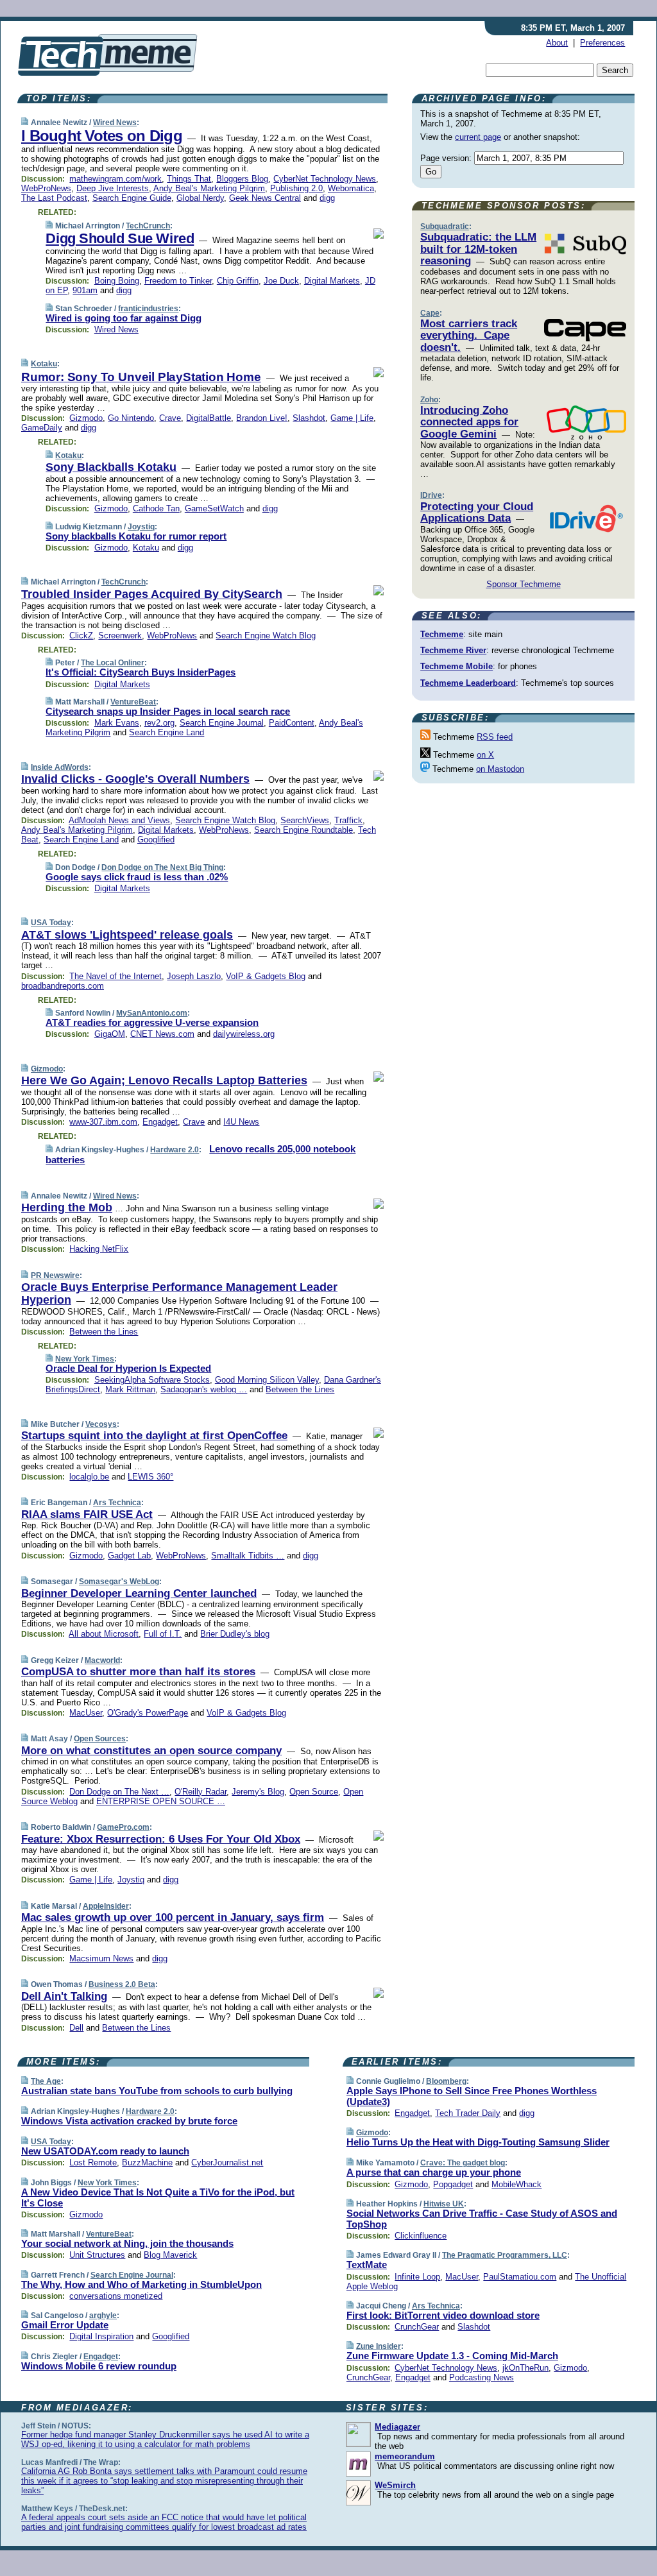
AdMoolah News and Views (119, 820)
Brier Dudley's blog (235, 1634)
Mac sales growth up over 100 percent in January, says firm (173, 1917)
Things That (189, 179)
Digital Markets (332, 281)
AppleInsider (106, 1906)
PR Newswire (55, 1275)
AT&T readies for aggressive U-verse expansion (152, 1022)
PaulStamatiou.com (520, 2277)
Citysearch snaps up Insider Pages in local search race (168, 711)
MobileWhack (516, 2184)
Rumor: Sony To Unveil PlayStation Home (141, 377)
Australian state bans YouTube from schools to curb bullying (157, 2091)
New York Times (85, 1359)
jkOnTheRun (525, 2368)
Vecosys (101, 1424)
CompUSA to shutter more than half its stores (138, 1672)
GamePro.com (123, 1827)
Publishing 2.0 (296, 188)
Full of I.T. (163, 1634)
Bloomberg (446, 2081)
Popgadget (453, 2184)
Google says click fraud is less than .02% (137, 877)
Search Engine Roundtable (303, 830)
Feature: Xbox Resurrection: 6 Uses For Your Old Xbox (161, 1839)
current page (478, 137)
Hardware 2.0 (175, 1150)
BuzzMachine (147, 2162)
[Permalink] (25, 122)
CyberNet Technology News (325, 179)
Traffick (348, 820)
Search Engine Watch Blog (266, 635)
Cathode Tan (156, 508)
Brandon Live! (262, 418)
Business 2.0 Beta (122, 1984)
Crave (170, 418)
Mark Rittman (130, 1389)
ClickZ (81, 635)
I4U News (241, 1122)
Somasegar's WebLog (119, 1582)
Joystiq (141, 527)
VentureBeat (133, 702)
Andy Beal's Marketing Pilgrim (209, 188)
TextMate (367, 2265)
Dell (76, 2028)
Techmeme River (453, 650)
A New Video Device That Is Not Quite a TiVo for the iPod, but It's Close (158, 2197)
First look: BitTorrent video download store (443, 2315)
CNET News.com (162, 1034)
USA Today (51, 923)
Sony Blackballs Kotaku (111, 467)
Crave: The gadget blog (463, 2163)
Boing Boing (117, 281)
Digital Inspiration (101, 2336)
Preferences (602, 43)
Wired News (115, 123)
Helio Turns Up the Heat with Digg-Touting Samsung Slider (478, 2142)
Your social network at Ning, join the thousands (127, 2243)
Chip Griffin (238, 281)
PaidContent (292, 723)
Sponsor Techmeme (524, 584)
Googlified (156, 840)
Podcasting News (482, 2377)
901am (85, 290)
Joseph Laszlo (194, 976)
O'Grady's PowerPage (148, 1713)
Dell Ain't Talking (64, 1996)
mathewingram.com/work (115, 179)
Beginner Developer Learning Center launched (139, 1593)
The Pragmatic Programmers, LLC (505, 2255)
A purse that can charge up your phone (434, 2172)
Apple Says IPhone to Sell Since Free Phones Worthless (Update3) (472, 2096)
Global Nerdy (200, 198)
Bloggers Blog (242, 179)
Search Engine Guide (132, 198)
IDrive (431, 495)
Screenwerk (120, 635)
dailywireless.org (244, 1034)
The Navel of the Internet (115, 976)
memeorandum (405, 2456)
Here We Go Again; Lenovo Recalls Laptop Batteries (164, 1080)
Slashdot (309, 418)
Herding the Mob (67, 1207)
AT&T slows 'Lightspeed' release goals (127, 935)
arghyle (103, 2316)
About (557, 43)
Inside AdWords (60, 767)
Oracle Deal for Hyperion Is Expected (128, 1368)
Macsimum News (101, 1958)
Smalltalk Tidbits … (248, 1556)
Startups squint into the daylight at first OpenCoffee (154, 1436)
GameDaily (42, 428)
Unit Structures (97, 2255)
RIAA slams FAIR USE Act (87, 1514)
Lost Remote (93, 2162)
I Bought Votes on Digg (102, 136)
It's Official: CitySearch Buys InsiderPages (141, 672)
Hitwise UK (444, 2204)
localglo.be (89, 1477)
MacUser (86, 1713)
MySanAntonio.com (152, 1013)
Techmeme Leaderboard (468, 683)
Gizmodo (86, 418)
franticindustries (148, 309)
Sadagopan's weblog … (204, 1389)
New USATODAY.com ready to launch (105, 2151)
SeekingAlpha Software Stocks (152, 1380)
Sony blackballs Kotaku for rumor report (136, 536)
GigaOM (110, 1034)
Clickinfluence (421, 2236)
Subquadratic (445, 226)
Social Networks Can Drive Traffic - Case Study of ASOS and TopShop (482, 2219)
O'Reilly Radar (201, 1792)
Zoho (429, 400)
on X (485, 755)
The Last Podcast (54, 198)
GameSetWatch (214, 508)
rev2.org (159, 723)
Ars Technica (117, 1503)
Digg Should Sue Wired (120, 238)
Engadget (160, 1122)
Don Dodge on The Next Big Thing (162, 867)
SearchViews (305, 820)
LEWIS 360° (150, 1477)
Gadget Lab (129, 1556)
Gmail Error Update (65, 2325)
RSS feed (495, 737)
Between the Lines (104, 1332)
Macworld (102, 1660)
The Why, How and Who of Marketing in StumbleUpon (141, 2284)
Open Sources (100, 1739)
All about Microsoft (104, 1634)
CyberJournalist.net (227, 2162)
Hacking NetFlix (99, 1249)
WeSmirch (395, 2485)
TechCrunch (148, 226)
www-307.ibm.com (103, 1122)
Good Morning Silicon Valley (267, 1380)
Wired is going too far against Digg (124, 318)
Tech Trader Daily (468, 2113)
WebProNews (46, 188)
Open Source (314, 1792)
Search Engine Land (166, 732)
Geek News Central (265, 198)
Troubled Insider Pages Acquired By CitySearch (152, 594)
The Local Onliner (113, 663)
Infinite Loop (417, 2277)
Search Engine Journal (222, 723)
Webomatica (351, 188)
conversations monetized (116, 2296)
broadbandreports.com (63, 986)
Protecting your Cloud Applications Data (477, 512)
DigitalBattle (209, 418)
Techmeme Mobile (456, 666)
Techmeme (442, 634)
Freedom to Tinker (178, 281)
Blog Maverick (170, 2255)
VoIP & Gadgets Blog (266, 976)
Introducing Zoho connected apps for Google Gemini (469, 422)
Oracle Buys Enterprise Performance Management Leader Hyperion (179, 1293)
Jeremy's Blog (258, 1792)
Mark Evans (117, 723)
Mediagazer (397, 2427)
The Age (46, 2081)
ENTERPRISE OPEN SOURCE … (161, 1801)
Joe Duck (281, 281)
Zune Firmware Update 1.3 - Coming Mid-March (452, 2356)
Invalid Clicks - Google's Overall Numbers (135, 779)
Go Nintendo (131, 418)
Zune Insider (379, 2346)
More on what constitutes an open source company (151, 1751)
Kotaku (44, 364)
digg (327, 198)
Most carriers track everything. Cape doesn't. (469, 336)
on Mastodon (500, 769)
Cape (430, 313)
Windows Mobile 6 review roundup (99, 2366)
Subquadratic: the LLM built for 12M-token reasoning (478, 249)
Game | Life (352, 418)
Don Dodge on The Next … (119, 1792)
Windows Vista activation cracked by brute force (129, 2121)
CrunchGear (417, 2327)
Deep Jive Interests (113, 188)
